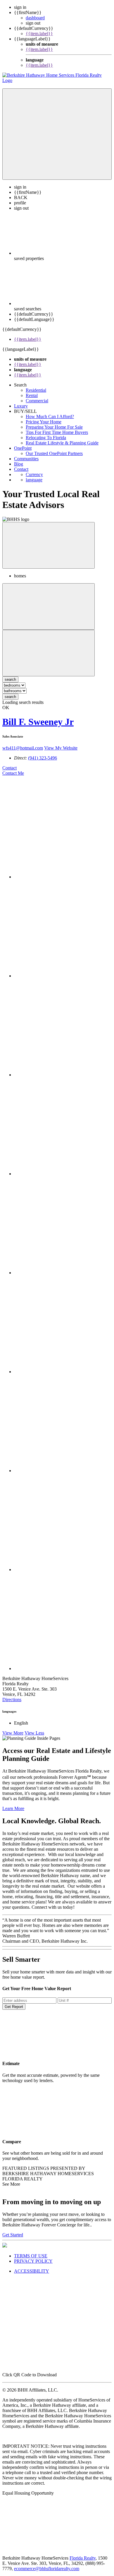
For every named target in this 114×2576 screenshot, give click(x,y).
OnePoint (23, 448)
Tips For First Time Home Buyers (57, 432)
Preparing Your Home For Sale (54, 427)
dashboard (35, 18)
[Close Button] (49, 607)
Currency (34, 474)
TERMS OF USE (31, 2256)
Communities (26, 459)
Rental (32, 395)
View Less (34, 1733)
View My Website (61, 748)
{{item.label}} (39, 34)
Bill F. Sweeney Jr (38, 722)
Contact (21, 469)
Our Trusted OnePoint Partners (54, 453)
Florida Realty (83, 2558)
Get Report (14, 2007)
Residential (36, 390)
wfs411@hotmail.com (23, 748)
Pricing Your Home (44, 422)
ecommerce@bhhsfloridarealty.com (47, 2569)
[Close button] (49, 545)
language (34, 480)
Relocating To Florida (46, 438)
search (10, 697)
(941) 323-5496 (43, 758)
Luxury (21, 406)
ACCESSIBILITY (32, 2271)
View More (13, 1733)
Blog (19, 464)
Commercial (37, 401)
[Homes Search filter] (49, 653)
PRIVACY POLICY (33, 2261)
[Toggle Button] (57, 134)
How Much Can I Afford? (50, 416)
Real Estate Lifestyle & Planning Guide (62, 443)
